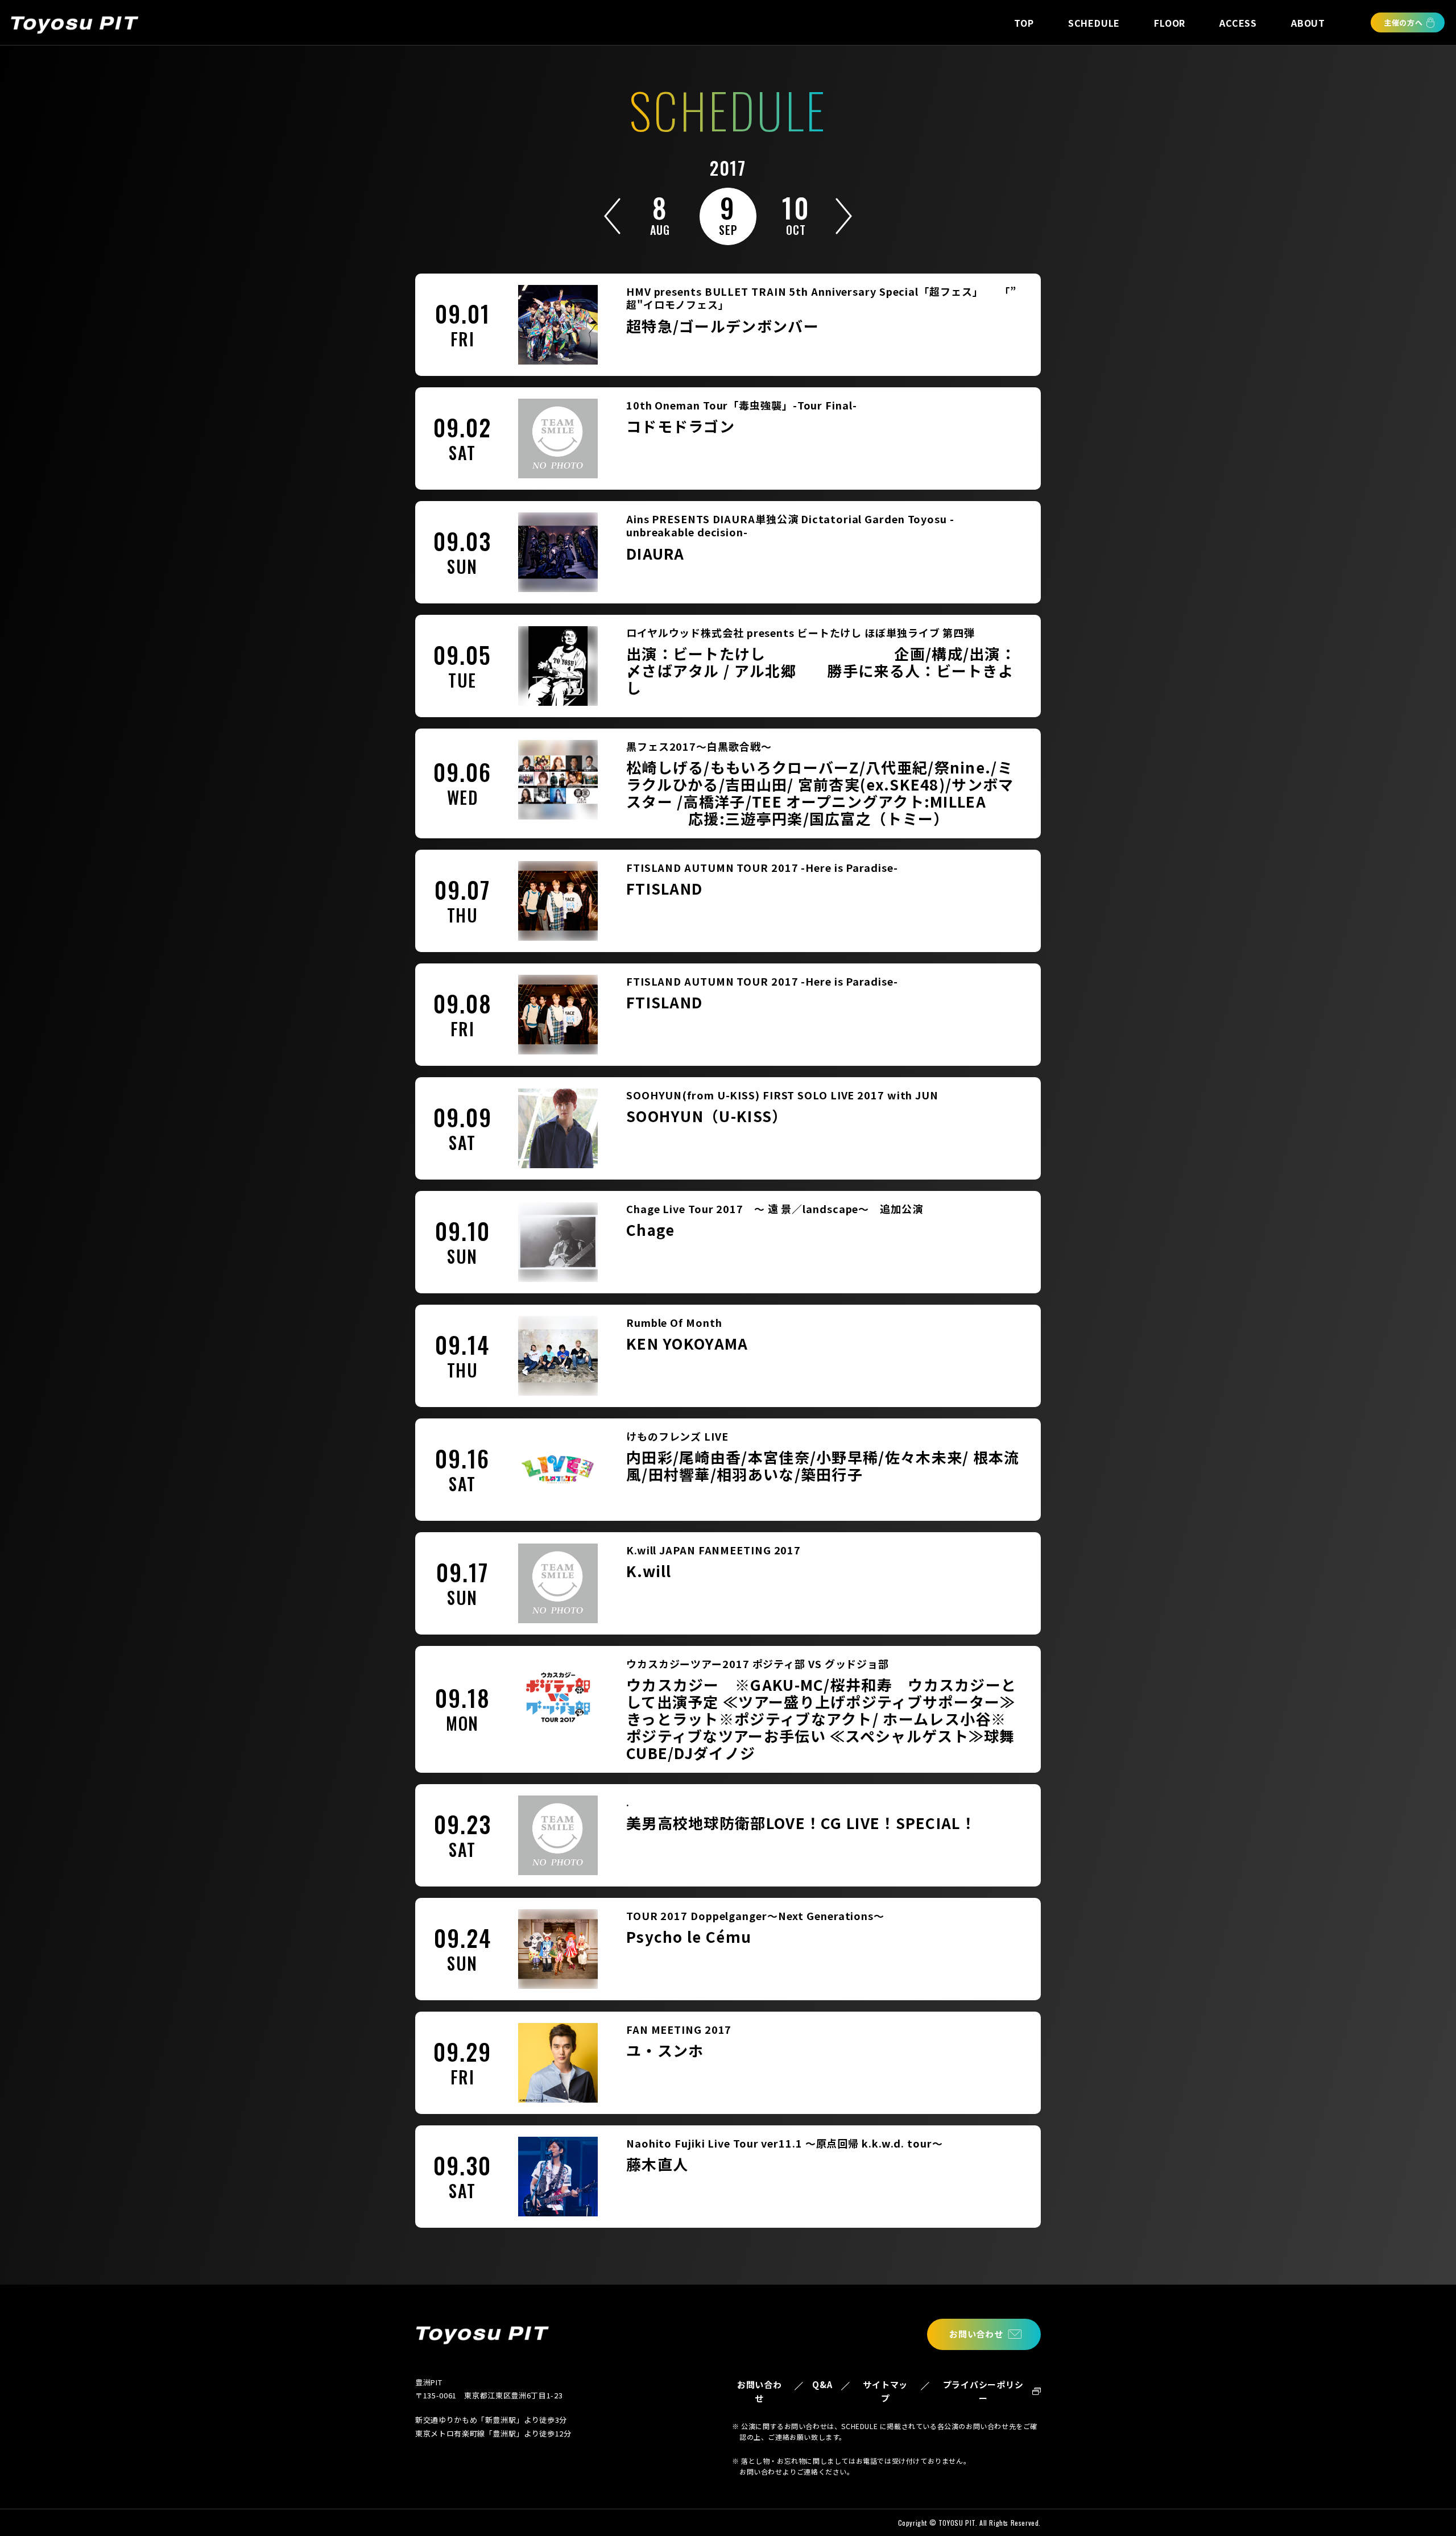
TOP (1024, 23)
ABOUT (1308, 23)
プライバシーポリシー (983, 2391)
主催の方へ (1403, 22)
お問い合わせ (976, 2334)
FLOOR (1170, 23)
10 (796, 213)
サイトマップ (885, 2391)
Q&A (822, 2384)
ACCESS (1238, 23)
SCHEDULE (1094, 23)
